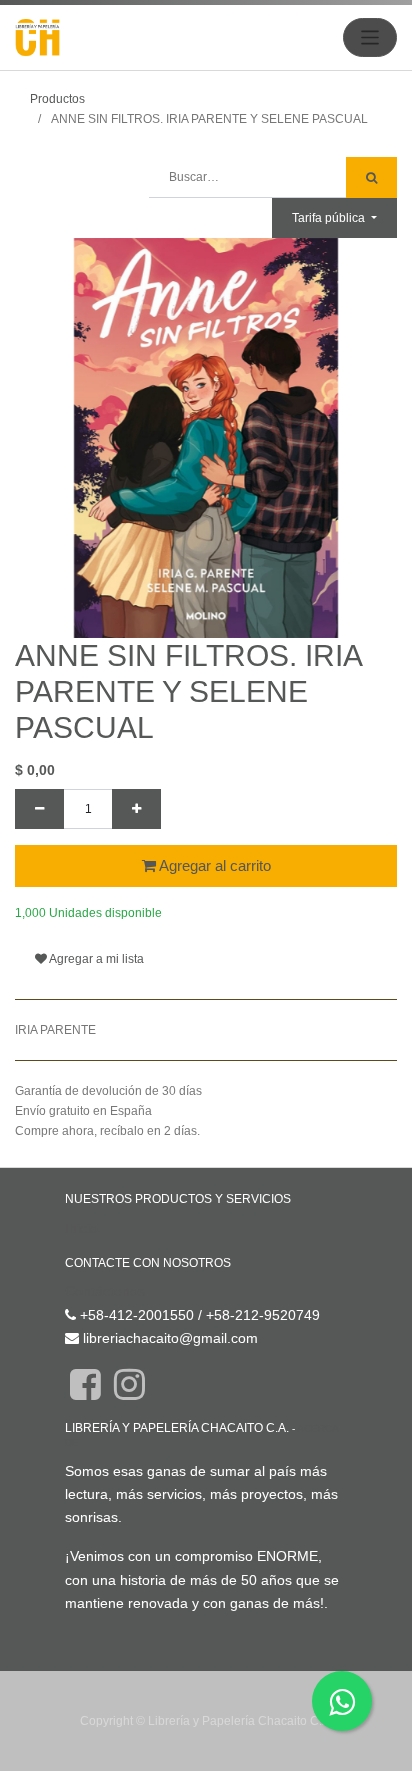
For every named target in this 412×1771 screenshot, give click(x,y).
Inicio (81, 1228)
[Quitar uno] (39, 809)
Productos (57, 99)
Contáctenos (105, 1291)
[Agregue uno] (136, 809)
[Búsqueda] (371, 177)
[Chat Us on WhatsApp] (342, 1701)
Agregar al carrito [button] (213, 865)
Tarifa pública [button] (330, 218)
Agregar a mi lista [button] (95, 959)
